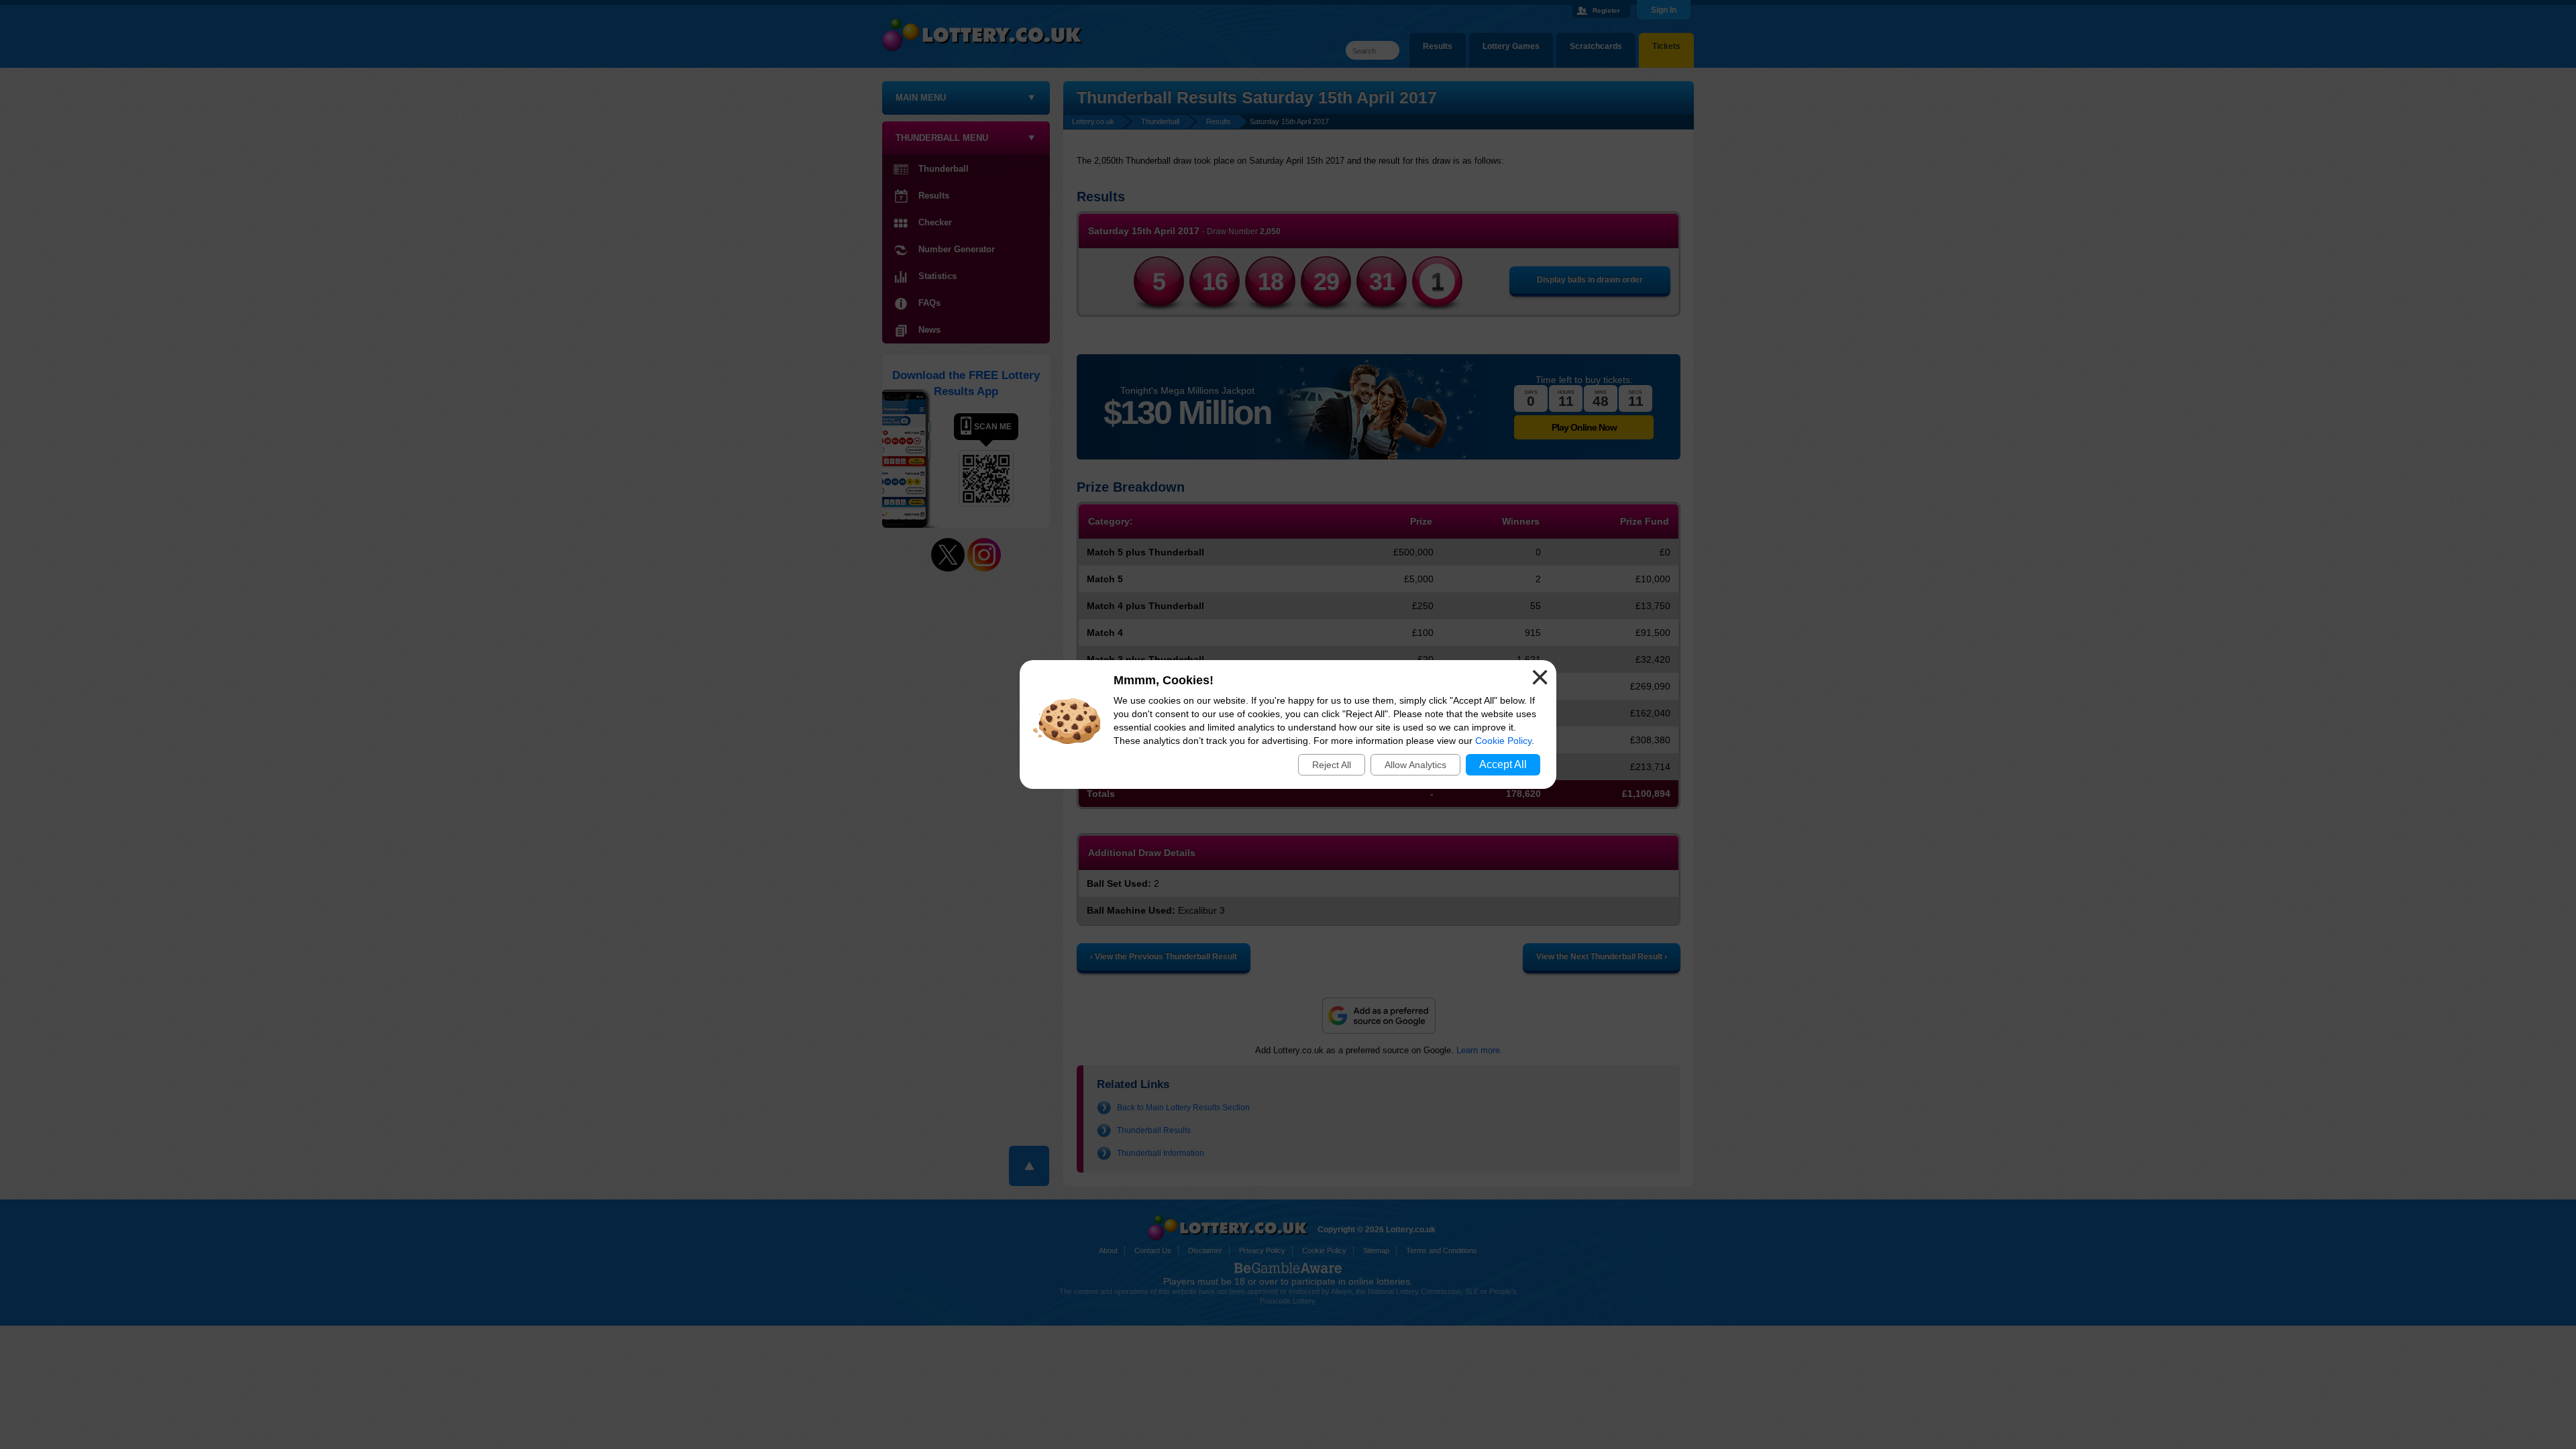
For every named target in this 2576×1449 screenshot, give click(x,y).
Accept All (1503, 764)
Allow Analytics (1415, 765)
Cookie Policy (1503, 741)
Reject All (1332, 765)
